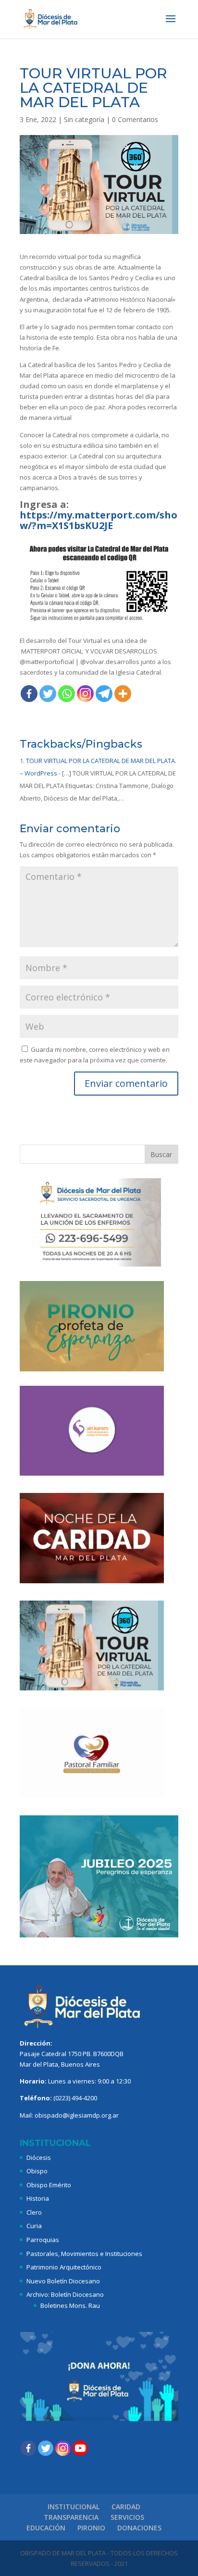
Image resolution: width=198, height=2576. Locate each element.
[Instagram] (85, 694)
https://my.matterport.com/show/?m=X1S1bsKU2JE (99, 520)
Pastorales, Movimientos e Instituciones (84, 2254)
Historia (38, 2198)
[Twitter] (48, 694)
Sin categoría (84, 119)
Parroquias (43, 2240)
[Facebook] (29, 694)
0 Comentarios (135, 119)
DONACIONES (139, 2528)
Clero (34, 2212)
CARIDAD (126, 2507)
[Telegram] (104, 694)
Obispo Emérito (49, 2185)
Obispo (37, 2171)
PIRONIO (91, 2528)
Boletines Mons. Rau (70, 2305)
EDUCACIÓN (46, 2528)
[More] (123, 694)
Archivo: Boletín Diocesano (65, 2294)
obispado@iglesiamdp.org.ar (77, 2115)
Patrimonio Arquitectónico (64, 2267)
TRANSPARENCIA (71, 2517)
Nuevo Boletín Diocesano (63, 2281)
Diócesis (39, 2157)
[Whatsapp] (67, 694)
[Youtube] (80, 2448)
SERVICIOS (127, 2517)
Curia (34, 2226)
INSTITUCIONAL (74, 2507)
